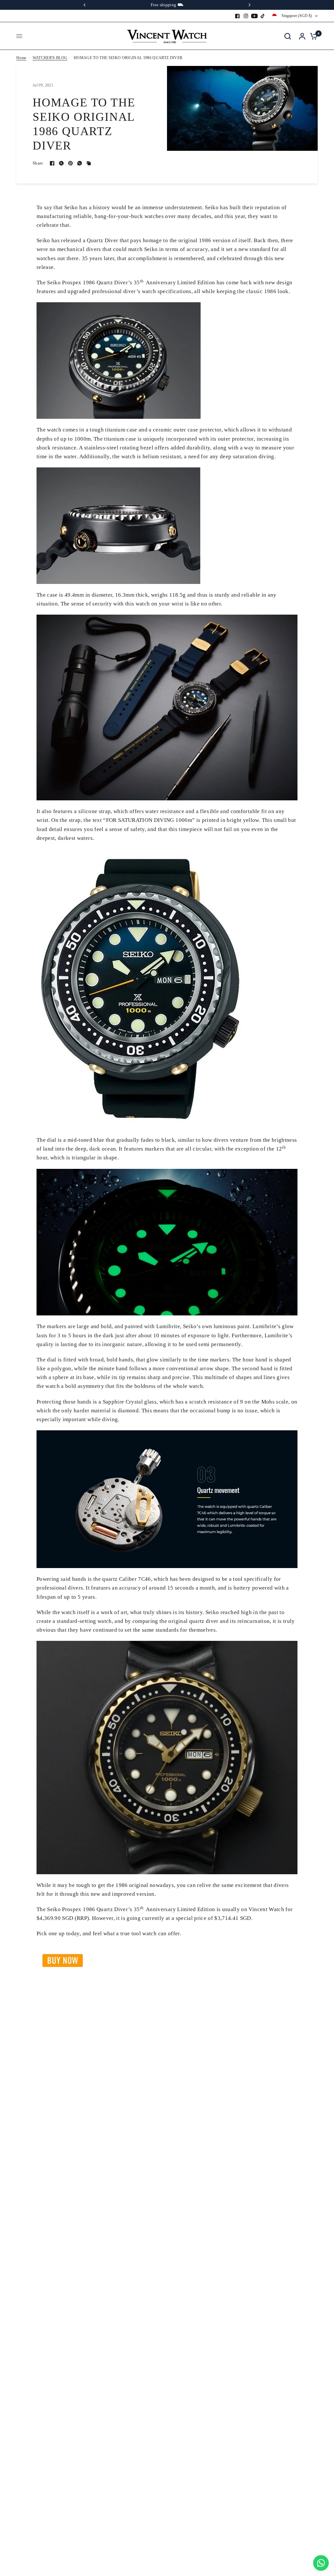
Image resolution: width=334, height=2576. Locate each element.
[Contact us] (321, 2563)
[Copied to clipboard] (89, 163)
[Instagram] (246, 16)
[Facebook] (237, 16)
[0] (312, 36)
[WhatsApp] (80, 163)
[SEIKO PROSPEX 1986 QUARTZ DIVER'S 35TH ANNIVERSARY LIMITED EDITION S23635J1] (63, 1960)
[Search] (288, 36)
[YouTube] (254, 16)
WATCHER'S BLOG (50, 58)
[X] (61, 163)
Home (21, 58)
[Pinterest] (70, 163)
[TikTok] (263, 16)
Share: (38, 163)
